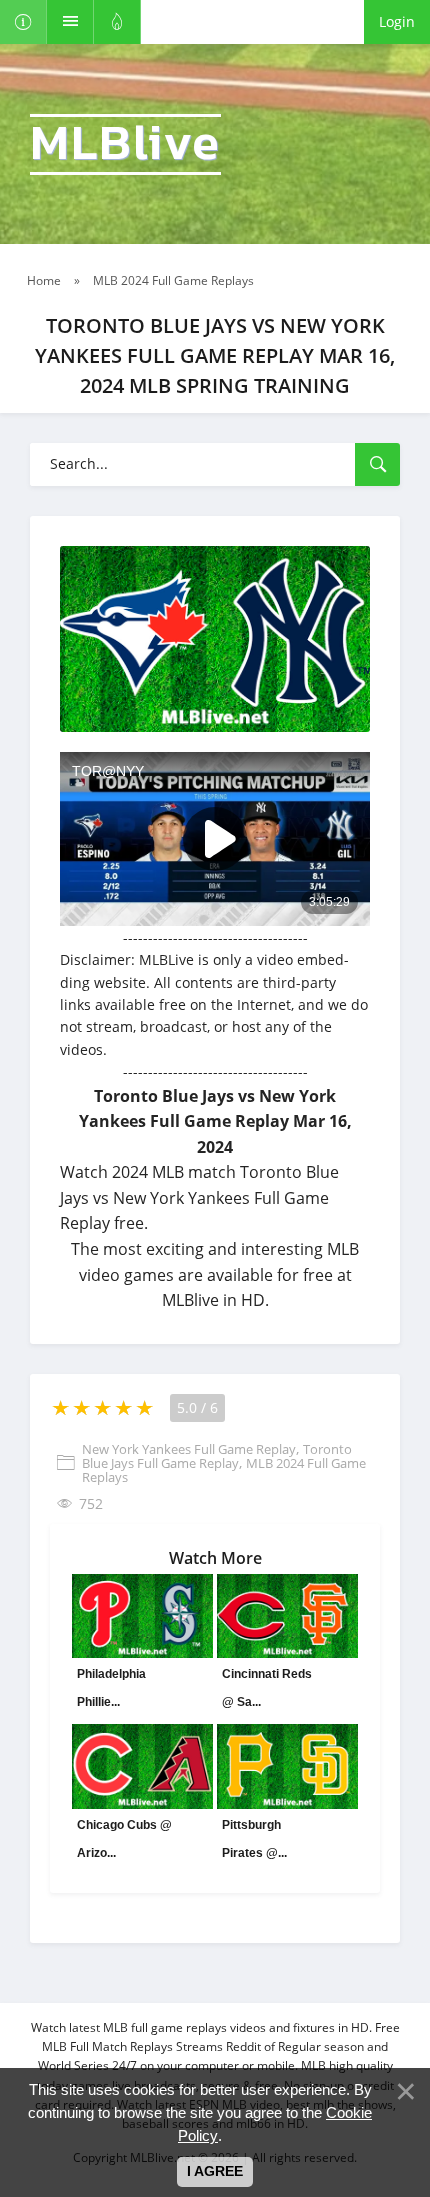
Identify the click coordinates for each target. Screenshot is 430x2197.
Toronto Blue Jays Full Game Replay (217, 1456)
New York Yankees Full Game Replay (189, 1449)
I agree (215, 2171)
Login (397, 21)
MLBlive (125, 144)
